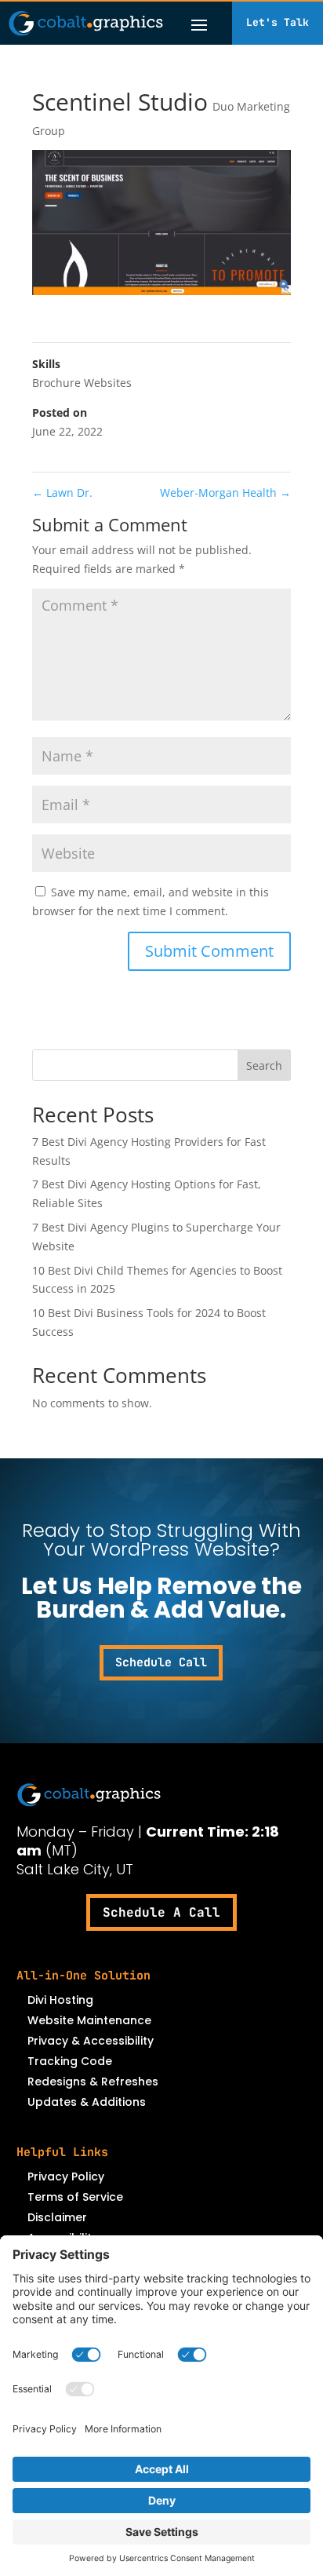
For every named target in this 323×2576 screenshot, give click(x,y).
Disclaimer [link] (57, 2217)
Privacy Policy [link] (66, 2176)
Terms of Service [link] (75, 2197)
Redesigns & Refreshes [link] (93, 2082)
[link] (86, 23)
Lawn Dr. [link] (62, 493)
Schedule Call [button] (161, 1662)
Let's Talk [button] (278, 22)
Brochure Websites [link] (82, 383)
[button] (199, 24)
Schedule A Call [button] (161, 1912)
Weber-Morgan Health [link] (225, 493)
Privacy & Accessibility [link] (91, 2041)
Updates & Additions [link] (87, 2102)
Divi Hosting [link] (60, 2000)
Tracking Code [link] (70, 2061)
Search (264, 1065)
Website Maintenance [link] (89, 2020)
